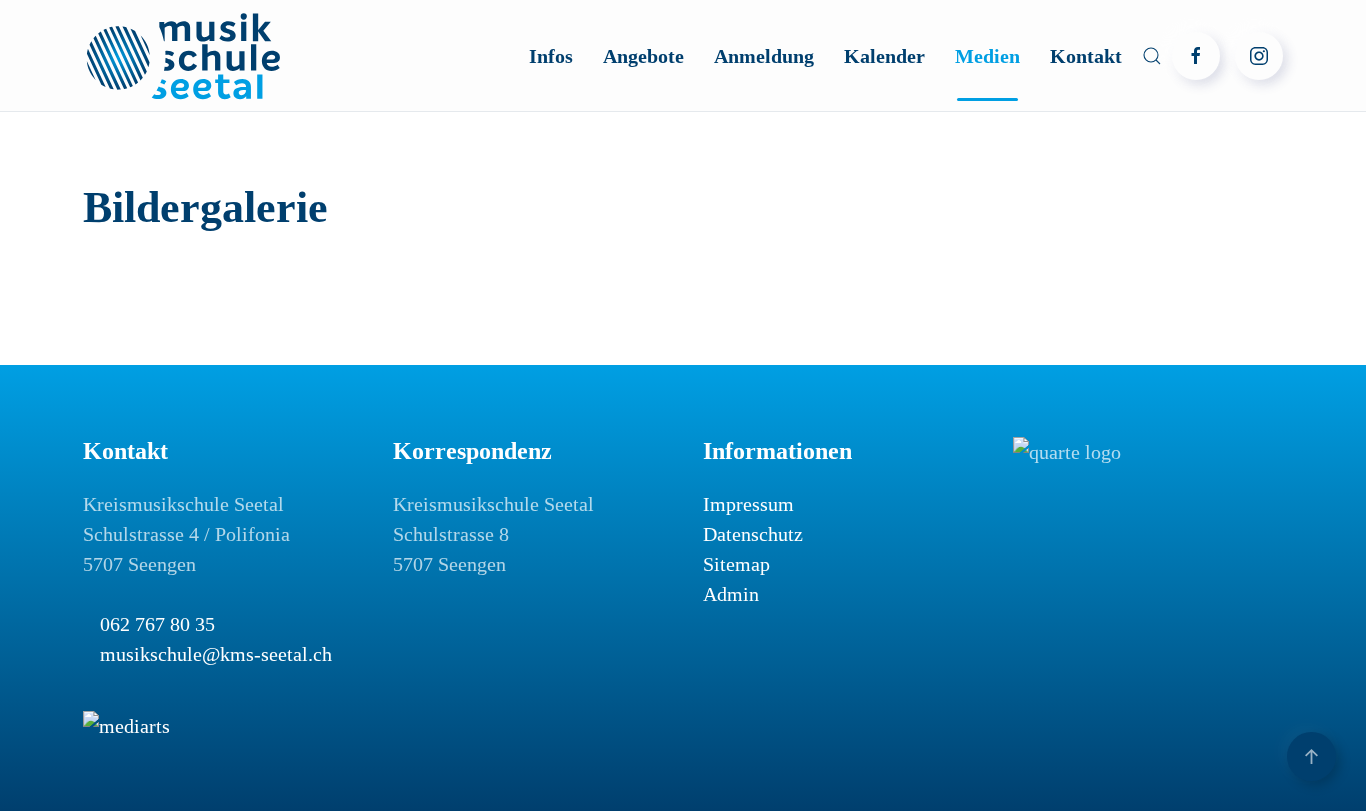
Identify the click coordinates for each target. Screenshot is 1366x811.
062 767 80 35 (157, 624)
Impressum (748, 504)
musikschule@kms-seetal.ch (216, 654)
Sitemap (736, 564)
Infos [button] (551, 56)
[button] (1152, 55)
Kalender (884, 56)
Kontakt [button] (1086, 56)
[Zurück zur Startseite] (183, 55)
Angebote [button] (643, 56)
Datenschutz (753, 534)
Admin (731, 594)
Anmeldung (764, 56)
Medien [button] (987, 56)
